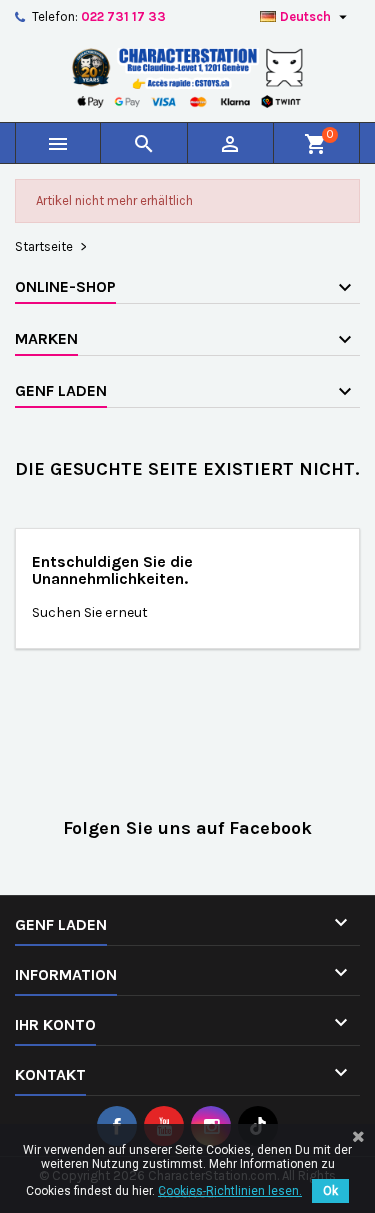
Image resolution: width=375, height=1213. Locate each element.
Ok (330, 1191)
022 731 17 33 (123, 16)
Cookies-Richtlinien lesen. (230, 1191)
